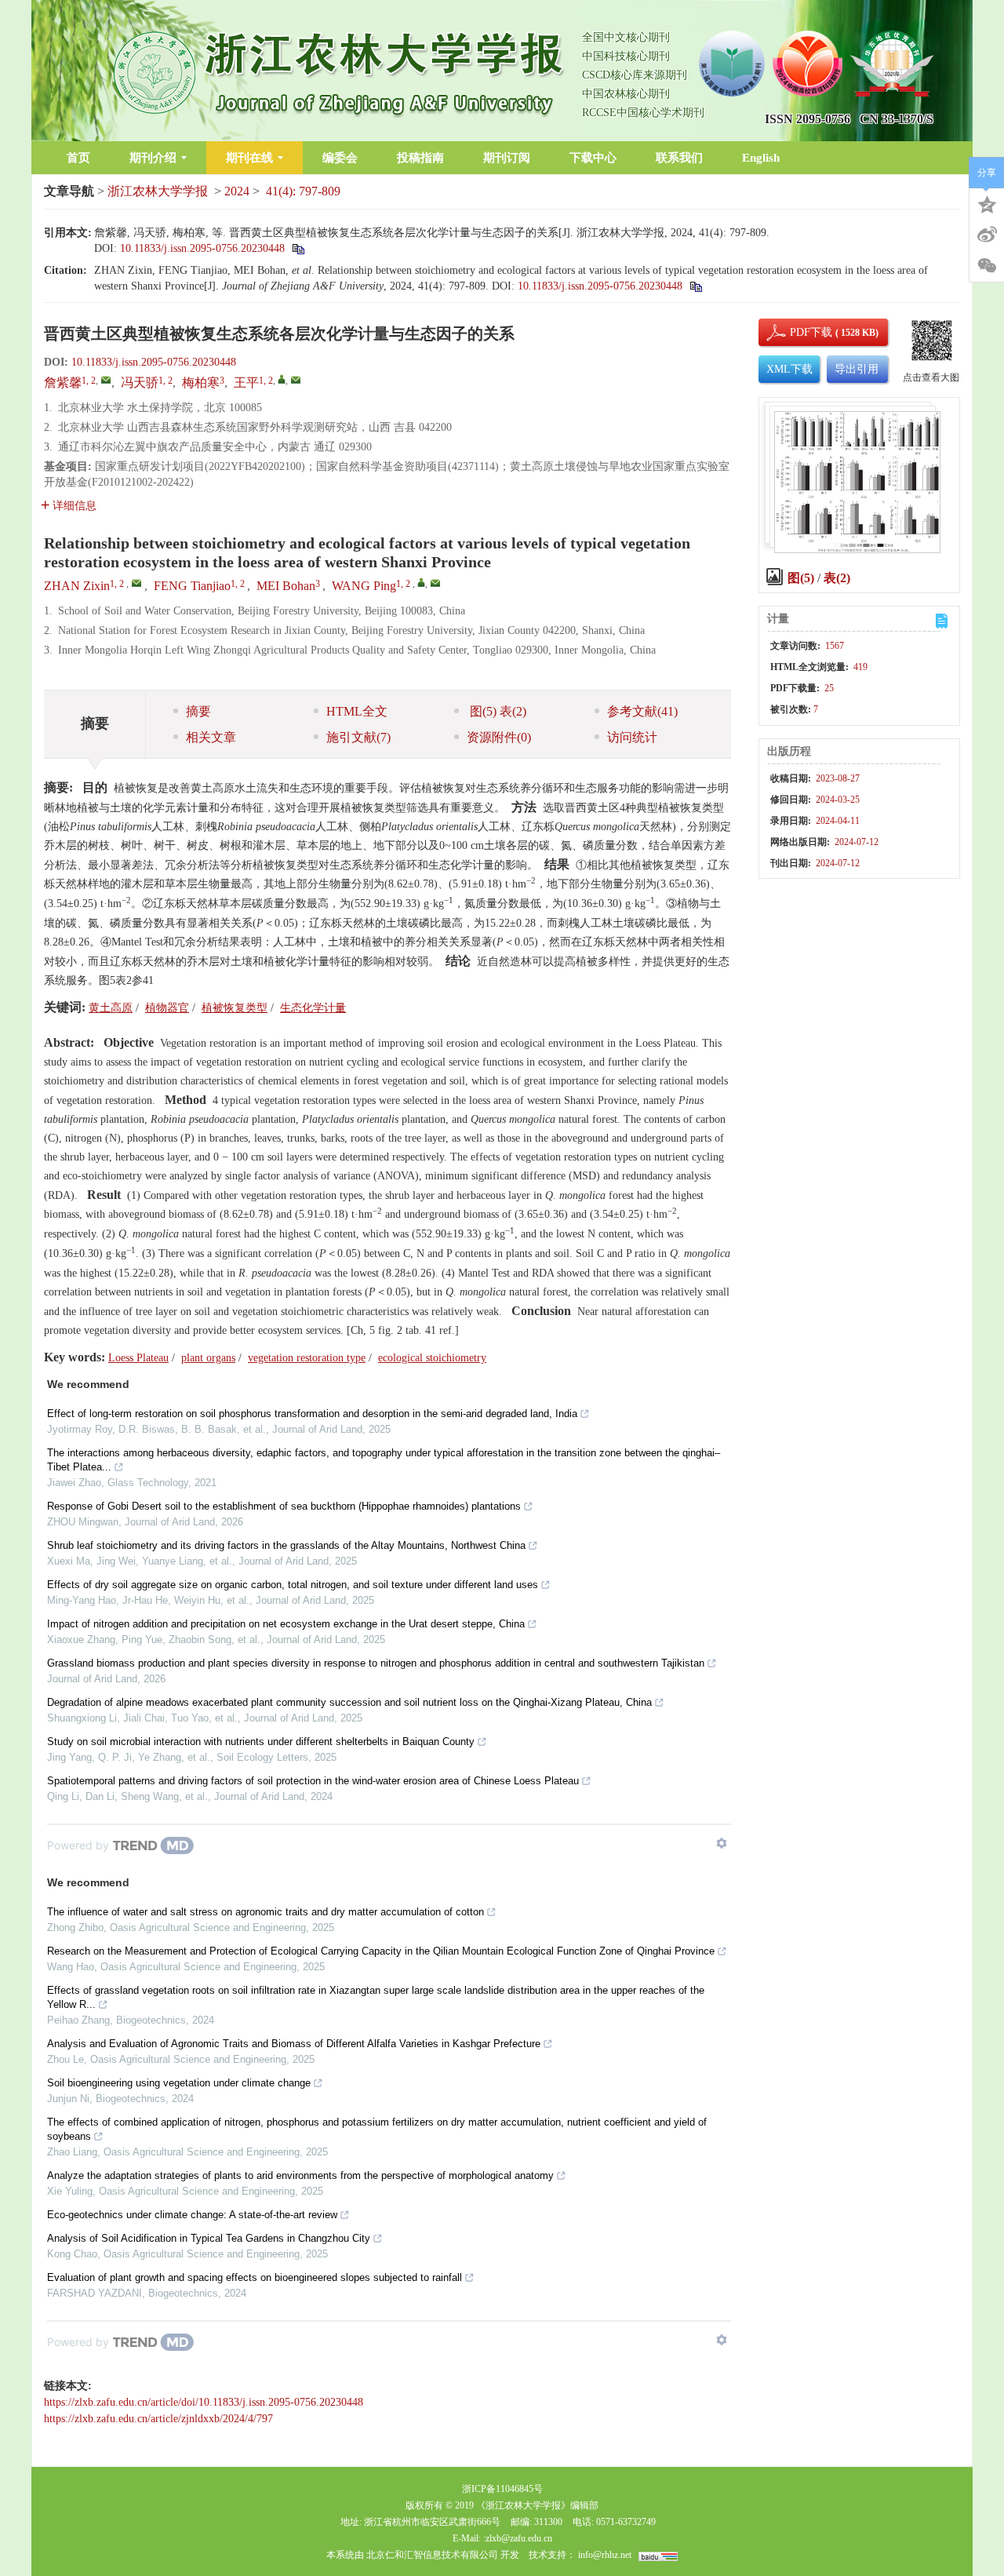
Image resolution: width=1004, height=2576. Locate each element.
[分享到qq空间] (987, 203)
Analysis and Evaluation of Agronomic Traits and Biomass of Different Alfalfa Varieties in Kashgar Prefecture (294, 2044)
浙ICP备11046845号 (502, 2489)
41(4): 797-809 (303, 191)
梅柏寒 (201, 383)
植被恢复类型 (235, 1008)
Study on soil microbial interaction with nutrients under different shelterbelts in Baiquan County (261, 1742)
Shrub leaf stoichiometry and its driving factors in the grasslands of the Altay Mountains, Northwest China (286, 1545)
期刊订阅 (507, 158)
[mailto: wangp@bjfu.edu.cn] (435, 583)
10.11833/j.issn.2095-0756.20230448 (202, 248)
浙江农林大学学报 (158, 191)
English (761, 158)
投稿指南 (420, 158)
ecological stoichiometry (432, 1358)
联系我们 (679, 158)
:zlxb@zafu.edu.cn (518, 2538)
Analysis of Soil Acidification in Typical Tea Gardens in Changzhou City (209, 2238)
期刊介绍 (153, 158)
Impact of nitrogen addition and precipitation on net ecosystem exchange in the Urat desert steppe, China (286, 1624)
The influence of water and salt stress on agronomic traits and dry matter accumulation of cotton (266, 1912)
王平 (246, 383)
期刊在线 (249, 158)
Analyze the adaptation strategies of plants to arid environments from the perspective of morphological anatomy (300, 2175)
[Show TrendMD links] (722, 1843)
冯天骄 (140, 383)
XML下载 (789, 369)
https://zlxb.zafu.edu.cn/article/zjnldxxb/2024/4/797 (158, 2419)
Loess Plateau (138, 1358)
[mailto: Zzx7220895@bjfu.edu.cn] (136, 583)
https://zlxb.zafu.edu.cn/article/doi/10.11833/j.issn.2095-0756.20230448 (204, 2402)
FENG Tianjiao (192, 586)
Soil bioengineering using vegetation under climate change (179, 2083)
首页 (78, 158)
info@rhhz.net (605, 2555)
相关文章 (211, 737)
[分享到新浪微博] (987, 235)
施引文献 (358, 737)
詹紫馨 (63, 383)
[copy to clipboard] (695, 286)
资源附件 (499, 737)
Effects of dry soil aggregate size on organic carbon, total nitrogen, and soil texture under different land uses (293, 1585)
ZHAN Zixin (77, 586)
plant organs (208, 1358)
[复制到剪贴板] (298, 248)
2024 (237, 191)
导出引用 (857, 369)
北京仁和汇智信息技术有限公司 (432, 2555)
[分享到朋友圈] (987, 266)
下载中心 (593, 158)
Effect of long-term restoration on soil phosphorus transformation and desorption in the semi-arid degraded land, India (312, 1414)
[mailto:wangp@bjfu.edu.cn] (296, 380)
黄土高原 (111, 1008)
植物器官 (167, 1008)
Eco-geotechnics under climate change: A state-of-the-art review (192, 2215)
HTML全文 (357, 711)
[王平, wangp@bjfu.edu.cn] (282, 379)
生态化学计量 (313, 1008)
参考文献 (642, 711)
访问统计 (632, 737)
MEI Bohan (286, 586)
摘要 (198, 711)
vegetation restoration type (307, 1358)
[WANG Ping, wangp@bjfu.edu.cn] (421, 582)
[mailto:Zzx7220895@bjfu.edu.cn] (106, 380)
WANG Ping (364, 586)
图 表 (497, 711)
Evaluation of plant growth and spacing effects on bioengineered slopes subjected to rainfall (255, 2277)
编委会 (340, 158)
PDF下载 (798, 332)
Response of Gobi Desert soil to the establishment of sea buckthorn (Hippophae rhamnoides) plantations (284, 1506)
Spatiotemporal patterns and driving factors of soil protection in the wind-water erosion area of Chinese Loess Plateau (313, 1781)
